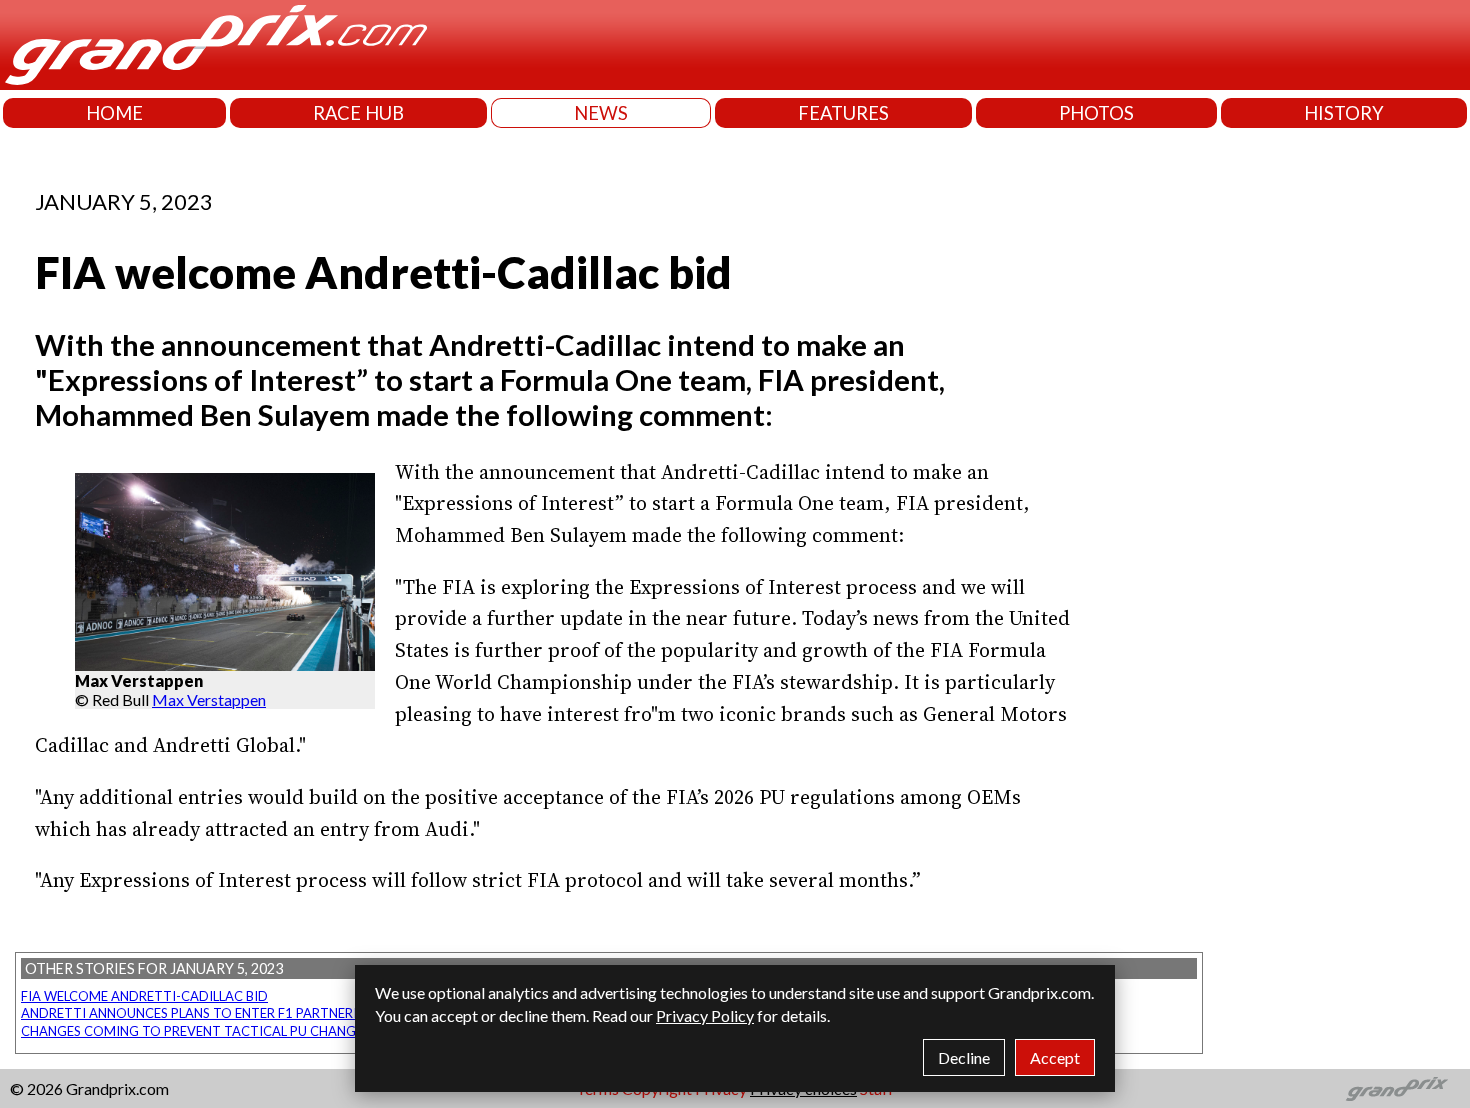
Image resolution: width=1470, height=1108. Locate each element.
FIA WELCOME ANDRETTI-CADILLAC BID (144, 996)
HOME (114, 113)
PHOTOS (1096, 113)
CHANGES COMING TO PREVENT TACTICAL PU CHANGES (195, 1031)
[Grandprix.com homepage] (1397, 1089)
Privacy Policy (705, 1015)
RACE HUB (358, 113)
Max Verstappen (209, 699)
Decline (964, 1057)
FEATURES (843, 113)
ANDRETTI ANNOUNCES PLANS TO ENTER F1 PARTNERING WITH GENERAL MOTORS (276, 1013)
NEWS (601, 113)
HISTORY (1344, 113)
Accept (1055, 1057)
